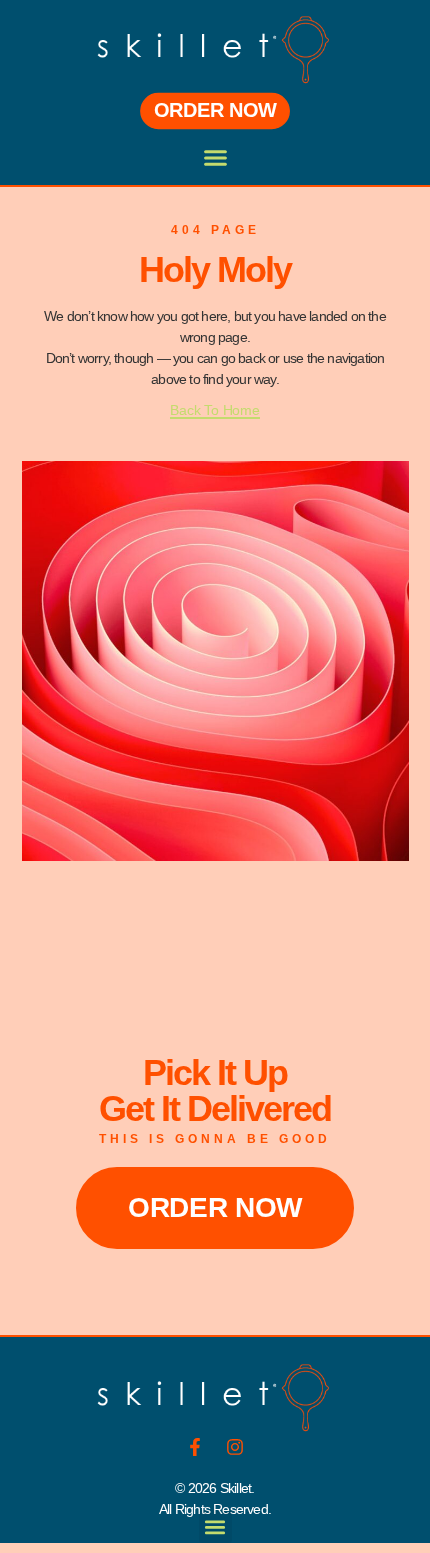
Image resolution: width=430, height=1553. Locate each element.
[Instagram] (235, 1447)
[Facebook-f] (195, 1447)
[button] (215, 158)
